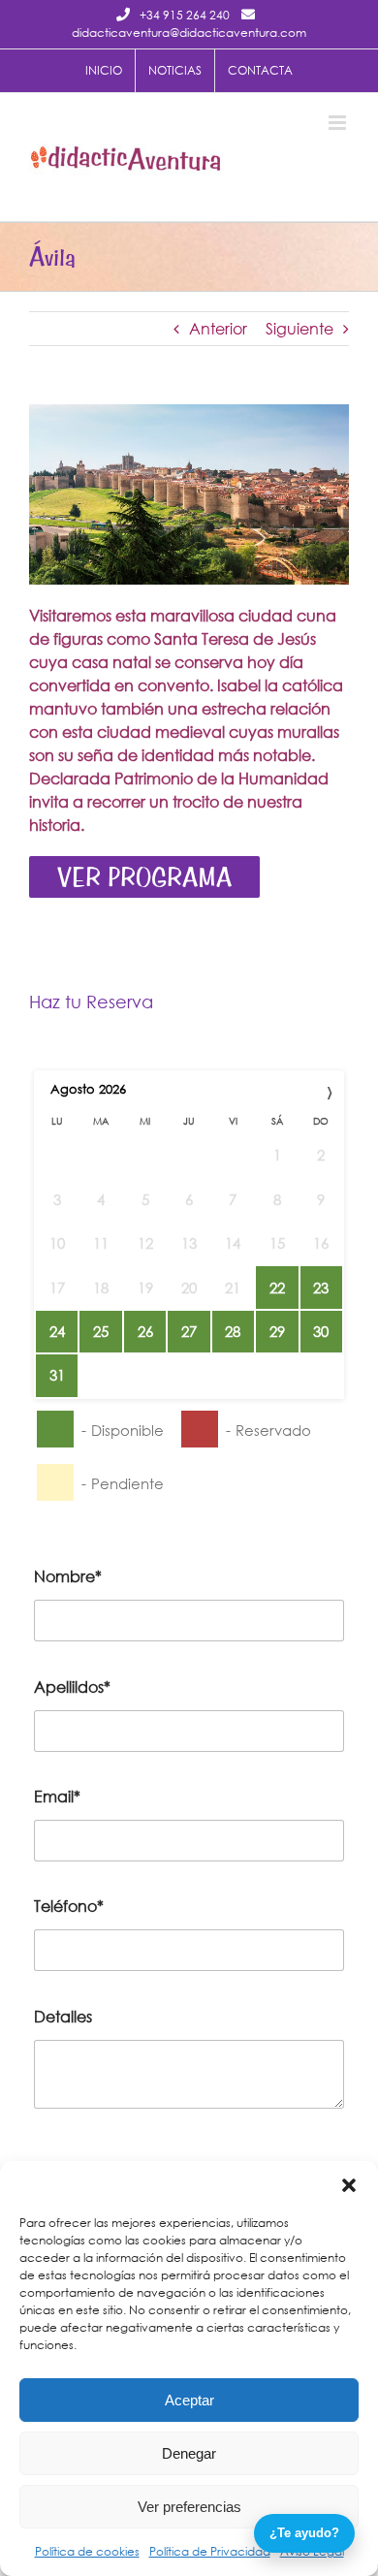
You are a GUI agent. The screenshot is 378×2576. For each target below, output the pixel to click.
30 (321, 1331)
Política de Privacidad (210, 2551)
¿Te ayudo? (304, 2533)
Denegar (189, 2453)
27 (189, 1331)
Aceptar (189, 2400)
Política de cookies (87, 2551)
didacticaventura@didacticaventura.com (189, 32)
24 (57, 1331)
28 (233, 1331)
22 (277, 1288)
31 (57, 1375)
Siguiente (299, 328)
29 (277, 1331)
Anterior (218, 328)
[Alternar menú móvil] (339, 123)
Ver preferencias (189, 2507)
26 (145, 1331)
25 (101, 1331)
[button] (349, 2185)
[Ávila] (189, 412)
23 (321, 1288)
